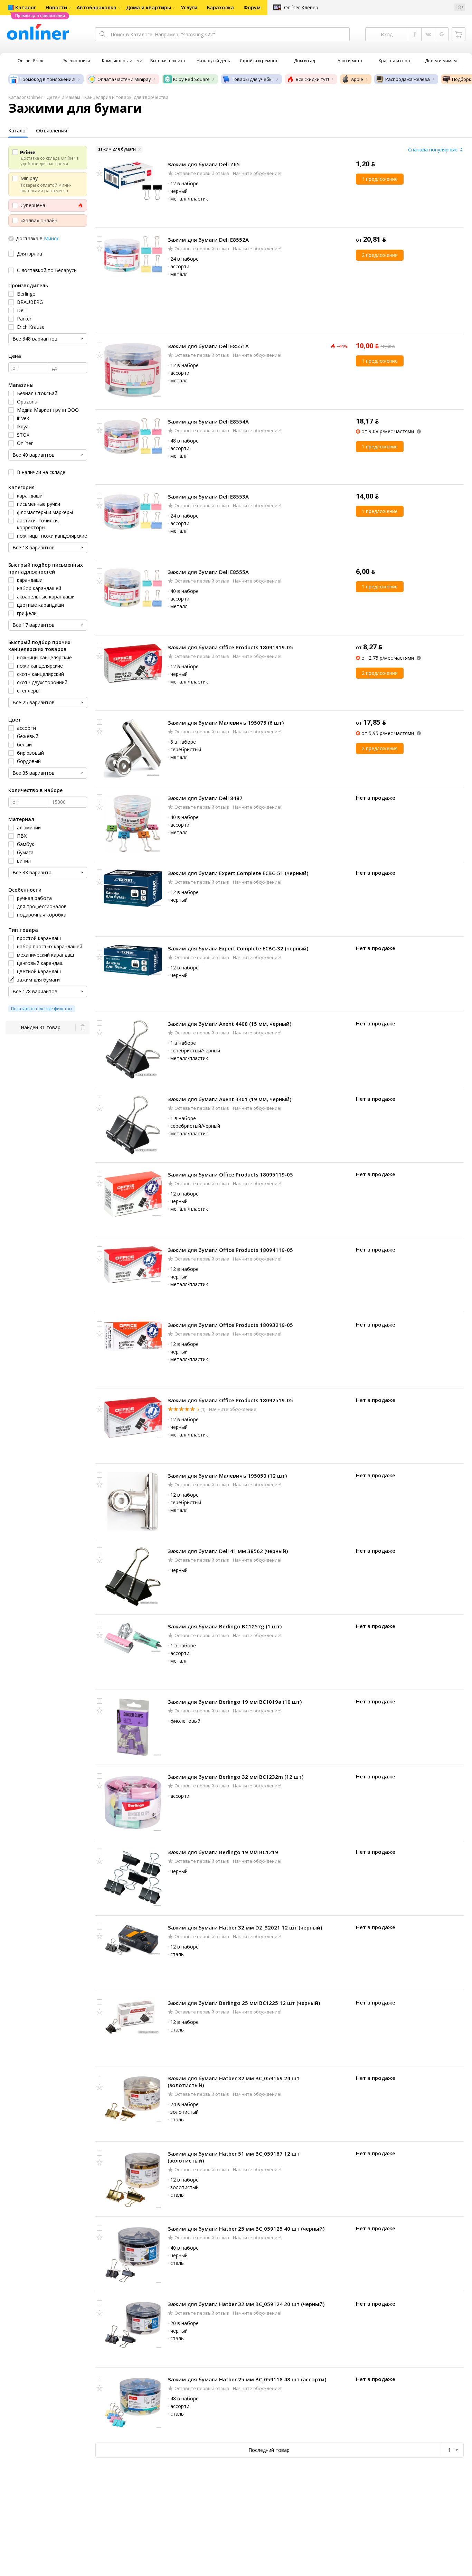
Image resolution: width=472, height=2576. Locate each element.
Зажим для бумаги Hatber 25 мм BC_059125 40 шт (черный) (246, 2229)
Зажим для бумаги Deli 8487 (205, 798)
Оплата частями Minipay (124, 79)
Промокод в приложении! (47, 79)
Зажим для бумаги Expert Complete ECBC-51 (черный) (238, 873)
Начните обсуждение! (257, 173)
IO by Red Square (191, 79)
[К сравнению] (100, 164)
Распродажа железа (408, 79)
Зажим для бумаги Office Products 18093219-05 (230, 1325)
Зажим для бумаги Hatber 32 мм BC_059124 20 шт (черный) (246, 2304)
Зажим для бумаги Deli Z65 (204, 164)
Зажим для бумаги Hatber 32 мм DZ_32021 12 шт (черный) (245, 1927)
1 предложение (380, 179)
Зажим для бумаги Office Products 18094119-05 (230, 1250)
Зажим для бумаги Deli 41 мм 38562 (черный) (228, 1551)
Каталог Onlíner (25, 97)
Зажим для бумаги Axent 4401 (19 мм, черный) (229, 1099)
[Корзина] (459, 34)
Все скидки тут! (312, 79)
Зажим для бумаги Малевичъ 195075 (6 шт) (226, 723)
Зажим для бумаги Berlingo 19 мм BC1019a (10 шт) (235, 1702)
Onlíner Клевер (301, 7)
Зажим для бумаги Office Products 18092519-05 (230, 1400)
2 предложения (380, 255)
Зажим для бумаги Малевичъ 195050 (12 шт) (227, 1476)
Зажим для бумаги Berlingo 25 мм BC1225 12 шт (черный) (244, 2003)
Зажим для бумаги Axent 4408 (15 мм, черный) (229, 1024)
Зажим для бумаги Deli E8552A (208, 240)
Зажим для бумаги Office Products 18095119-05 (230, 1174)
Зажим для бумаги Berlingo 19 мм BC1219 (223, 1852)
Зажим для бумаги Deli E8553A (208, 496)
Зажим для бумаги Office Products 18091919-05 (230, 647)
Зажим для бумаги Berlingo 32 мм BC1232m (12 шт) (235, 1777)
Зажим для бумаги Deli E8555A (208, 572)
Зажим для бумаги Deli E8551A (208, 346)
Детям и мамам (63, 97)
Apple (357, 79)
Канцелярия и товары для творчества (126, 97)
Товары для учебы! (253, 79)
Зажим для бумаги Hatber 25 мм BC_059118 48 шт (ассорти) (247, 2379)
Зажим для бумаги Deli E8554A (208, 421)
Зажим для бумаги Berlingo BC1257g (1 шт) (225, 1626)
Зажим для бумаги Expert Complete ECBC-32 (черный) (238, 948)
